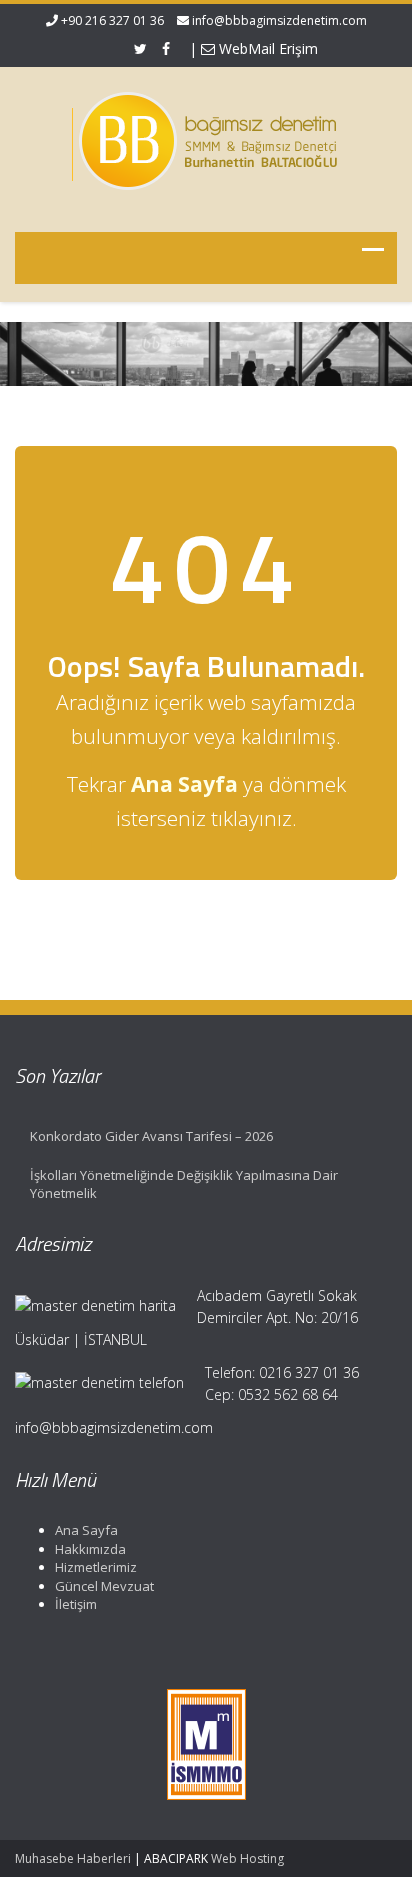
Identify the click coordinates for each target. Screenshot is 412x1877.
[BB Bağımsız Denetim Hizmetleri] (206, 137)
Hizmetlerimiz (96, 1567)
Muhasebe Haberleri (73, 1858)
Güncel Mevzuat (104, 1586)
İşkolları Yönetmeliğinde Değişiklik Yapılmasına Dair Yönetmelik (184, 1184)
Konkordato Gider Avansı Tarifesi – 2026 (151, 1136)
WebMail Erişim (266, 48)
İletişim (76, 1604)
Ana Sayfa (86, 1530)
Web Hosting (247, 1858)
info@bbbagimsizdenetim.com (279, 20)
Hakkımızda (90, 1549)
